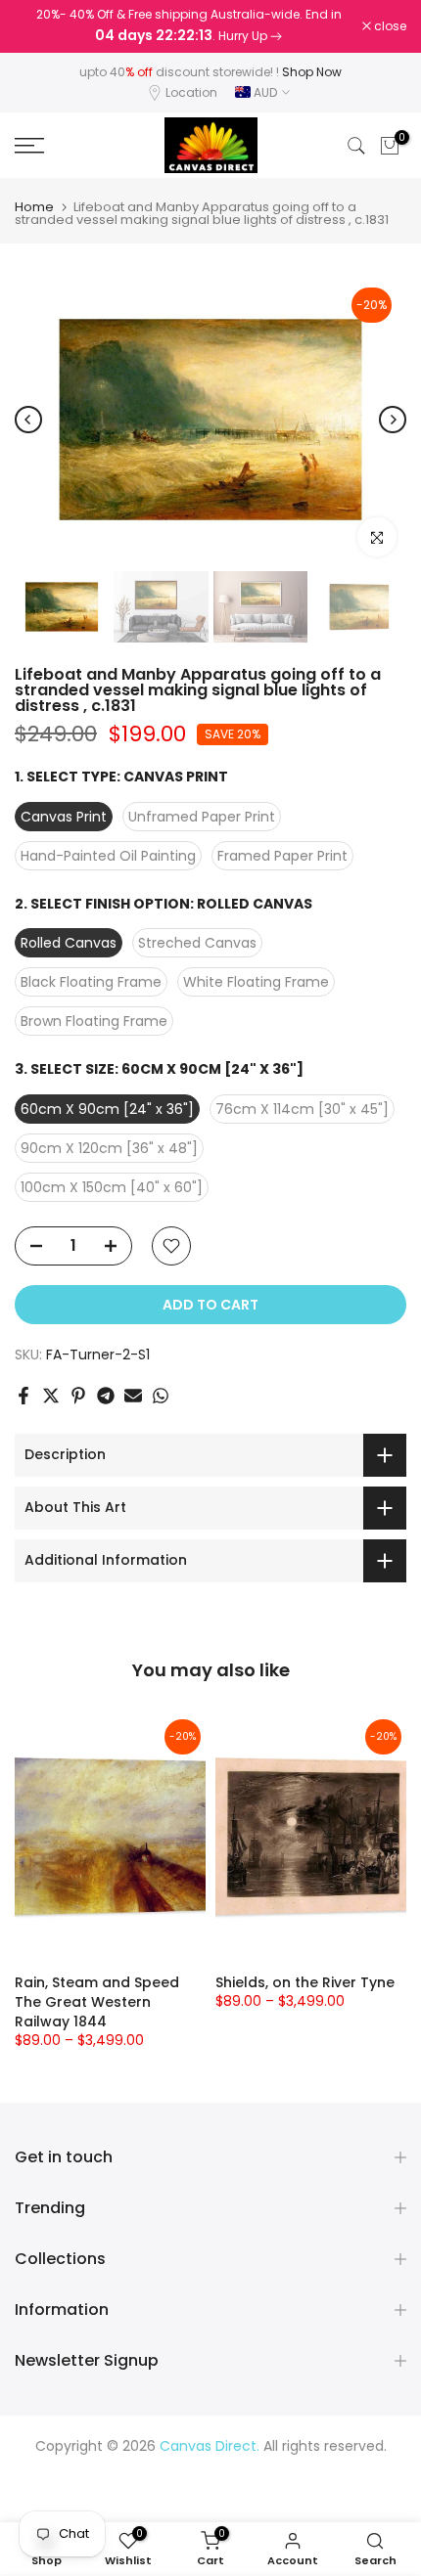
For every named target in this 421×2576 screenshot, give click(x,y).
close (389, 26)
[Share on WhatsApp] (161, 1396)
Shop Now (312, 72)
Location (191, 92)
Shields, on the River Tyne (305, 1982)
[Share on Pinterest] (78, 1396)
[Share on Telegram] (106, 1396)
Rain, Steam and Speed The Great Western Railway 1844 (97, 2002)
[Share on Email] (133, 1396)
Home (34, 207)
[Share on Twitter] (51, 1396)
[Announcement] (188, 26)
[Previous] (28, 420)
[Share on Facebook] (23, 1396)
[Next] (393, 420)
